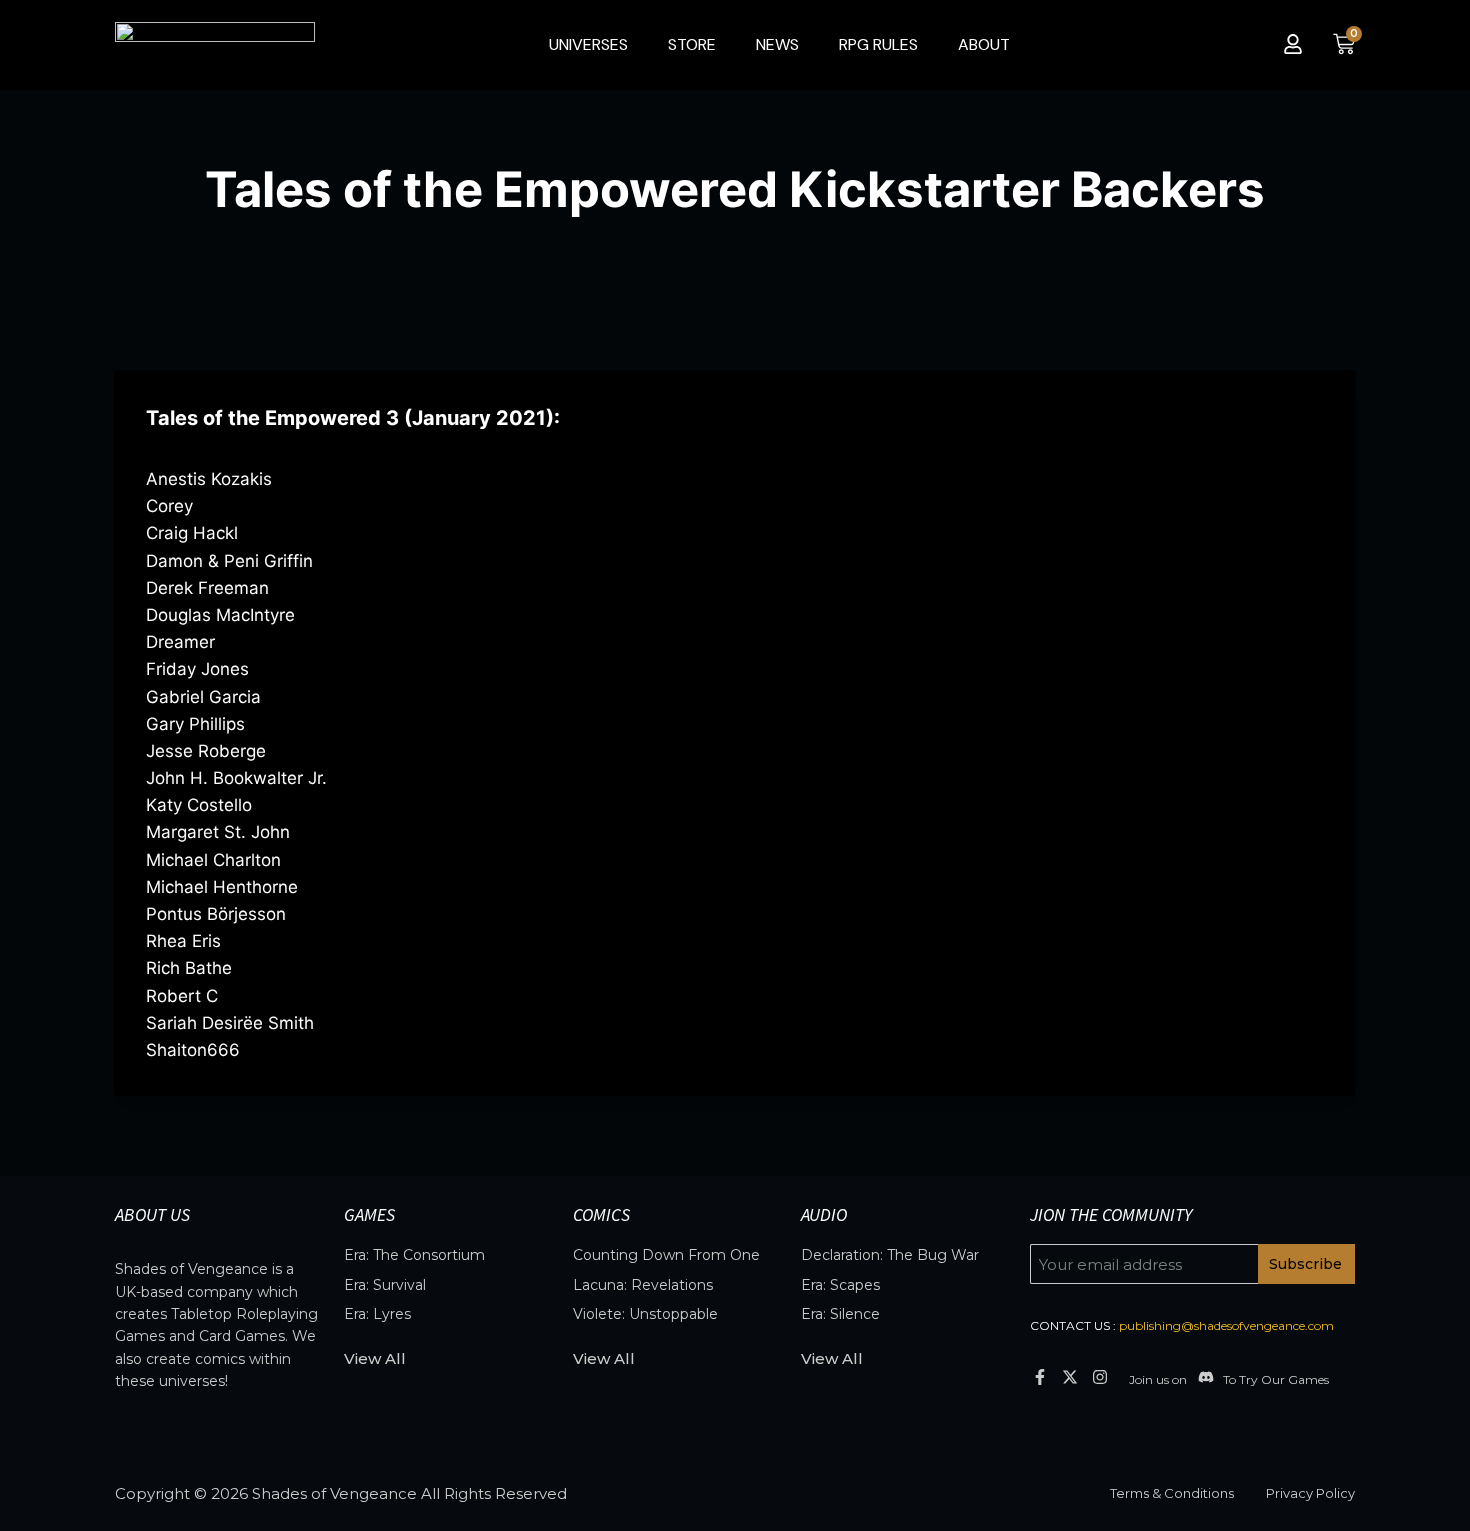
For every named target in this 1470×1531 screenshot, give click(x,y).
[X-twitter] (1069, 1376)
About (984, 44)
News (777, 44)
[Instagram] (1100, 1376)
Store (692, 44)
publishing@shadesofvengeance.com (1226, 1325)
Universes (588, 44)
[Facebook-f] (1039, 1376)
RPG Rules (878, 44)
